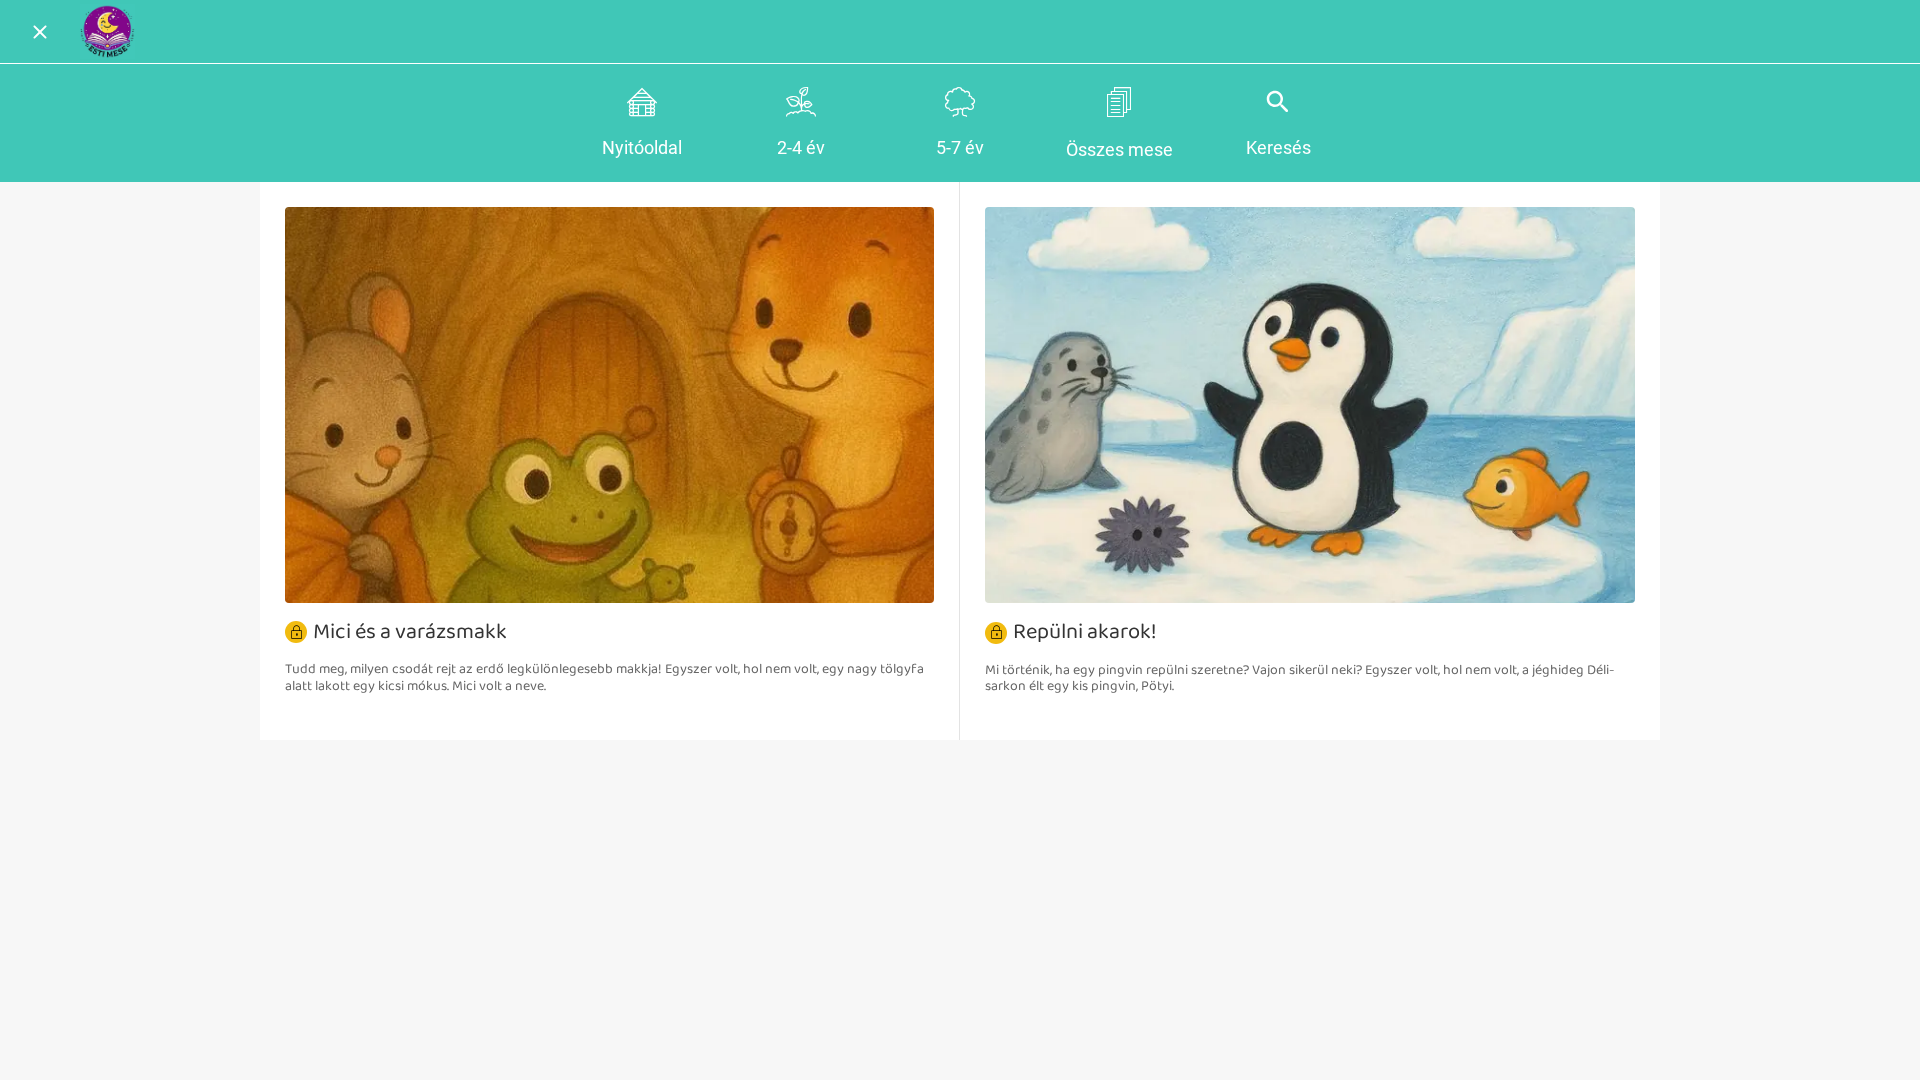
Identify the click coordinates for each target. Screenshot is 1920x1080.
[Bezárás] (40, 32)
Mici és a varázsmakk (410, 632)
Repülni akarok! (1085, 632)
